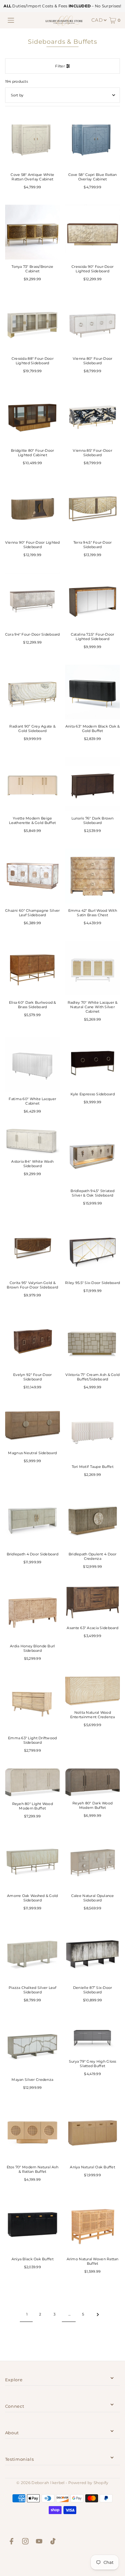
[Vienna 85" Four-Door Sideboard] (92, 416)
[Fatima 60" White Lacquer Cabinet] (33, 1064)
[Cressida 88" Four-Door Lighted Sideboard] (33, 324)
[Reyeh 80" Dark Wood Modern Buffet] (92, 1782)
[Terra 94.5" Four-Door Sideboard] (92, 508)
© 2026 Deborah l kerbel (40, 2483)
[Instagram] (25, 2542)
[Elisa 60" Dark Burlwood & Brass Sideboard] (33, 968)
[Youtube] (39, 2542)
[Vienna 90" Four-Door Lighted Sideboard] (33, 508)
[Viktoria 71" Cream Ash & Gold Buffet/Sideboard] (92, 1340)
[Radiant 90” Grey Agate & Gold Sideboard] (33, 692)
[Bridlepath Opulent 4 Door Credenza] (92, 1520)
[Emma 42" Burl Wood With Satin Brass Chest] (92, 876)
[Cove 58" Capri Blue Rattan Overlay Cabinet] (92, 140)
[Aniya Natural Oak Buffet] (92, 2133)
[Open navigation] (11, 20)
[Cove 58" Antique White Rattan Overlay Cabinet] (33, 140)
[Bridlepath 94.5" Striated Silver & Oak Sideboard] (92, 1156)
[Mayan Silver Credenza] (33, 2045)
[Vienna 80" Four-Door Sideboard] (92, 324)
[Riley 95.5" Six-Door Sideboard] (92, 1248)
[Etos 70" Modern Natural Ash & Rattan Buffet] (33, 2133)
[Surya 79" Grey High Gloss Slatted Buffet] (92, 2036)
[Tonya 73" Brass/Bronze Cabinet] (33, 232)
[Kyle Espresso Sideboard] (92, 1062)
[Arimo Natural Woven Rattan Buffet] (92, 2225)
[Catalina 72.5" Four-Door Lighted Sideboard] (92, 600)
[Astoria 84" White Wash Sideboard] (33, 1142)
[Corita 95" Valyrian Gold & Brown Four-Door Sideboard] (33, 1248)
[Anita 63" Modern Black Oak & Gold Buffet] (92, 692)
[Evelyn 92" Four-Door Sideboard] (33, 1340)
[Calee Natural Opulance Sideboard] (92, 1861)
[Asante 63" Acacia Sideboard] (92, 1603)
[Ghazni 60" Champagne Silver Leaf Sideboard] (33, 876)
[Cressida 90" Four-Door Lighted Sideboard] (92, 232)
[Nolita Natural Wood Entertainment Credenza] (92, 1691)
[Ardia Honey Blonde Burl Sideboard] (33, 1612)
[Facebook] (12, 2542)
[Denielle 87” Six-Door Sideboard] (92, 1953)
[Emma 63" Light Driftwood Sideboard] (33, 1704)
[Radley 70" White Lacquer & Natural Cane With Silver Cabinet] (92, 968)
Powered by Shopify (88, 2483)
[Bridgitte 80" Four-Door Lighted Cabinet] (33, 416)
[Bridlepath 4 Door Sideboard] (33, 1520)
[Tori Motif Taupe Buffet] (92, 1432)
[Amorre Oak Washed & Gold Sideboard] (33, 1861)
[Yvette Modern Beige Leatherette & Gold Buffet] (33, 784)
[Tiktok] (53, 2542)
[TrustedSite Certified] (63, 2562)
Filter (60, 66)
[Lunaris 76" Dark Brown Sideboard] (92, 784)
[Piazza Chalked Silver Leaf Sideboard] (33, 1953)
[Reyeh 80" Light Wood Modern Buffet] (33, 1783)
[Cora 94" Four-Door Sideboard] (33, 600)
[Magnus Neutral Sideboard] (33, 1426)
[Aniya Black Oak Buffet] (33, 2225)
